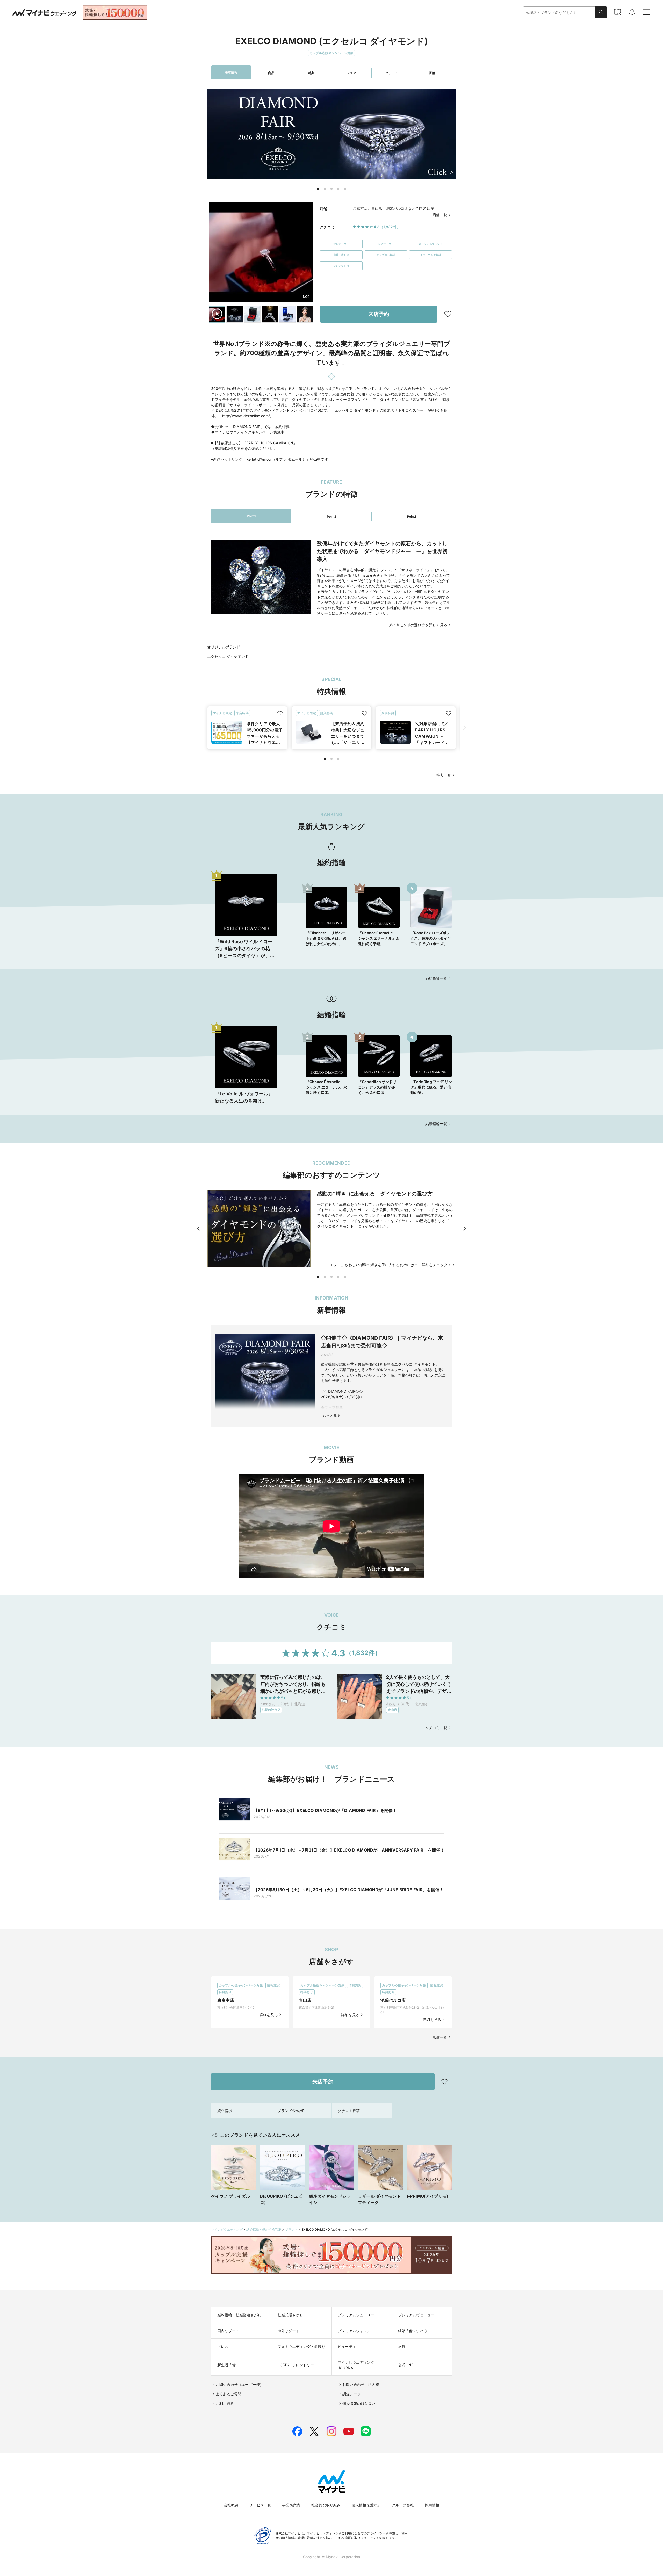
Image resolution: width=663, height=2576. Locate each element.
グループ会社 (403, 2505)
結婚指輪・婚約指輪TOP (264, 2229)
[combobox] (559, 13)
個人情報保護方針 (366, 2505)
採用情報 (432, 2505)
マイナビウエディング (227, 2229)
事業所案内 (291, 2505)
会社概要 (231, 2505)
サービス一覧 (260, 2505)
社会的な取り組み (326, 2505)
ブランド (291, 2229)
